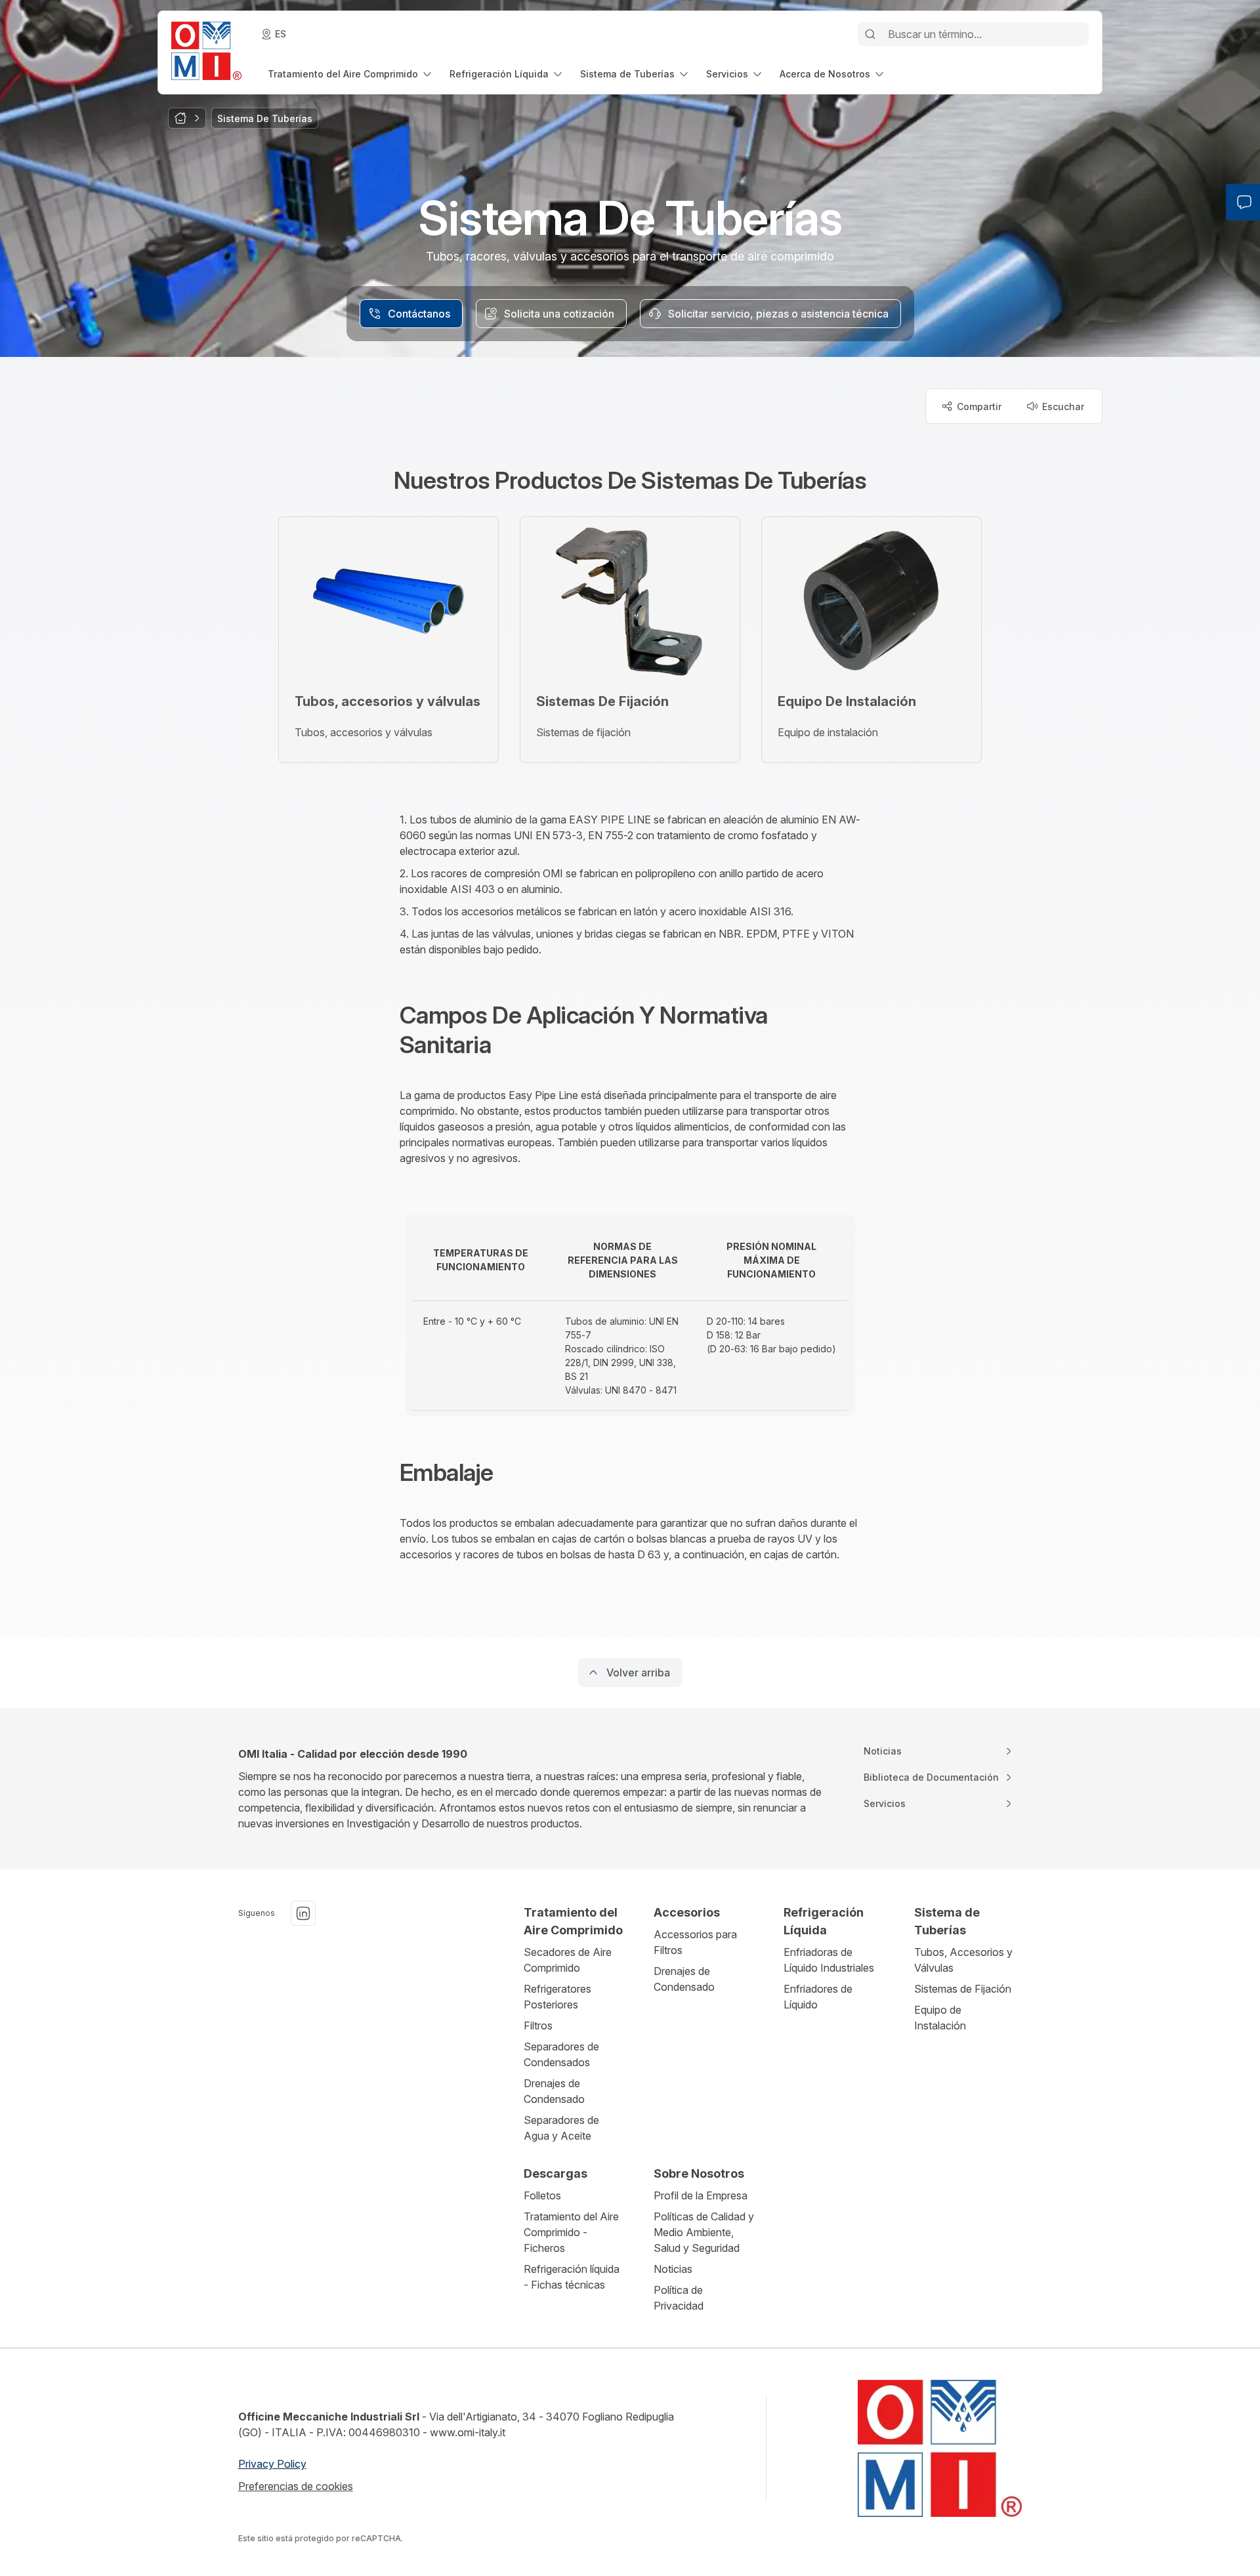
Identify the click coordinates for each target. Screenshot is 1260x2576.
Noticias (673, 2269)
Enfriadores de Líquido (818, 1997)
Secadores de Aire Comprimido (568, 1960)
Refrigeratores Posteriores (557, 1997)
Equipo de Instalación (940, 2018)
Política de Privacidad (679, 2298)
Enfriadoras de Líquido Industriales (829, 1960)
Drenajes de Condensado (554, 2091)
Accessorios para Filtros (695, 1942)
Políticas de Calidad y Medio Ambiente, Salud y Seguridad (704, 2232)
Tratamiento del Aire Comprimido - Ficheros (571, 2232)
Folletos (542, 2195)
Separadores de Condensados (561, 2054)
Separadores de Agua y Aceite (561, 2128)
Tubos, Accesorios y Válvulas (963, 1960)
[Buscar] (870, 34)
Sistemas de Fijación (963, 1989)
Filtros (538, 2025)
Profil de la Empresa (701, 2195)
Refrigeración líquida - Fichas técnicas (572, 2277)
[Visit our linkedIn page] (303, 1913)
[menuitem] (351, 74)
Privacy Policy (272, 2464)
